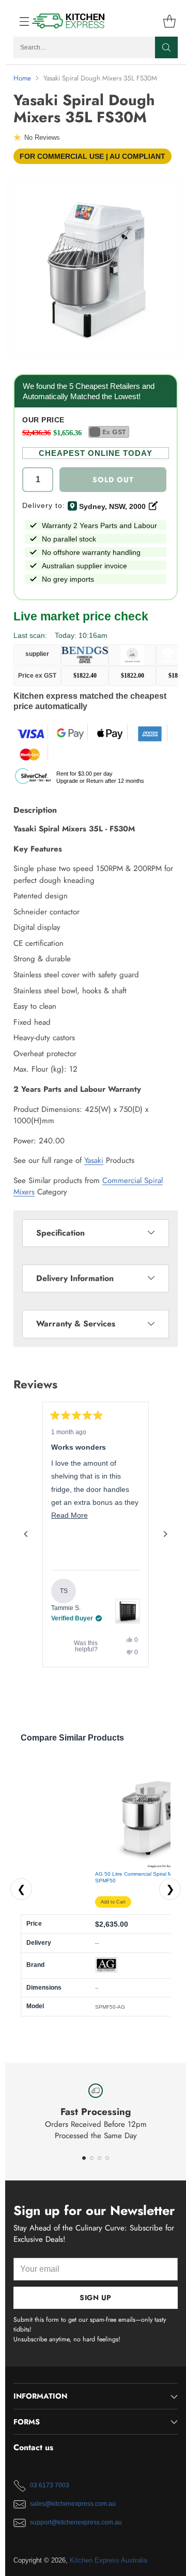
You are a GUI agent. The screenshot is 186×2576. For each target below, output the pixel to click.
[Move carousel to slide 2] (92, 2158)
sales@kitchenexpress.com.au (73, 2504)
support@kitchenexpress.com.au (76, 2522)
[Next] (165, 1534)
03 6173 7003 (50, 2485)
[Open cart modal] (169, 21)
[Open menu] (19, 21)
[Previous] (26, 1534)
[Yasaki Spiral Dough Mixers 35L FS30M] (96, 267)
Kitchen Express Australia (109, 2560)
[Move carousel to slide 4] (107, 2158)
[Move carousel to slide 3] (99, 2158)
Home (22, 78)
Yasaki (94, 1160)
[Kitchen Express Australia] (69, 21)
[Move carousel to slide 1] (84, 2158)
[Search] (166, 47)
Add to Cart (113, 1902)
